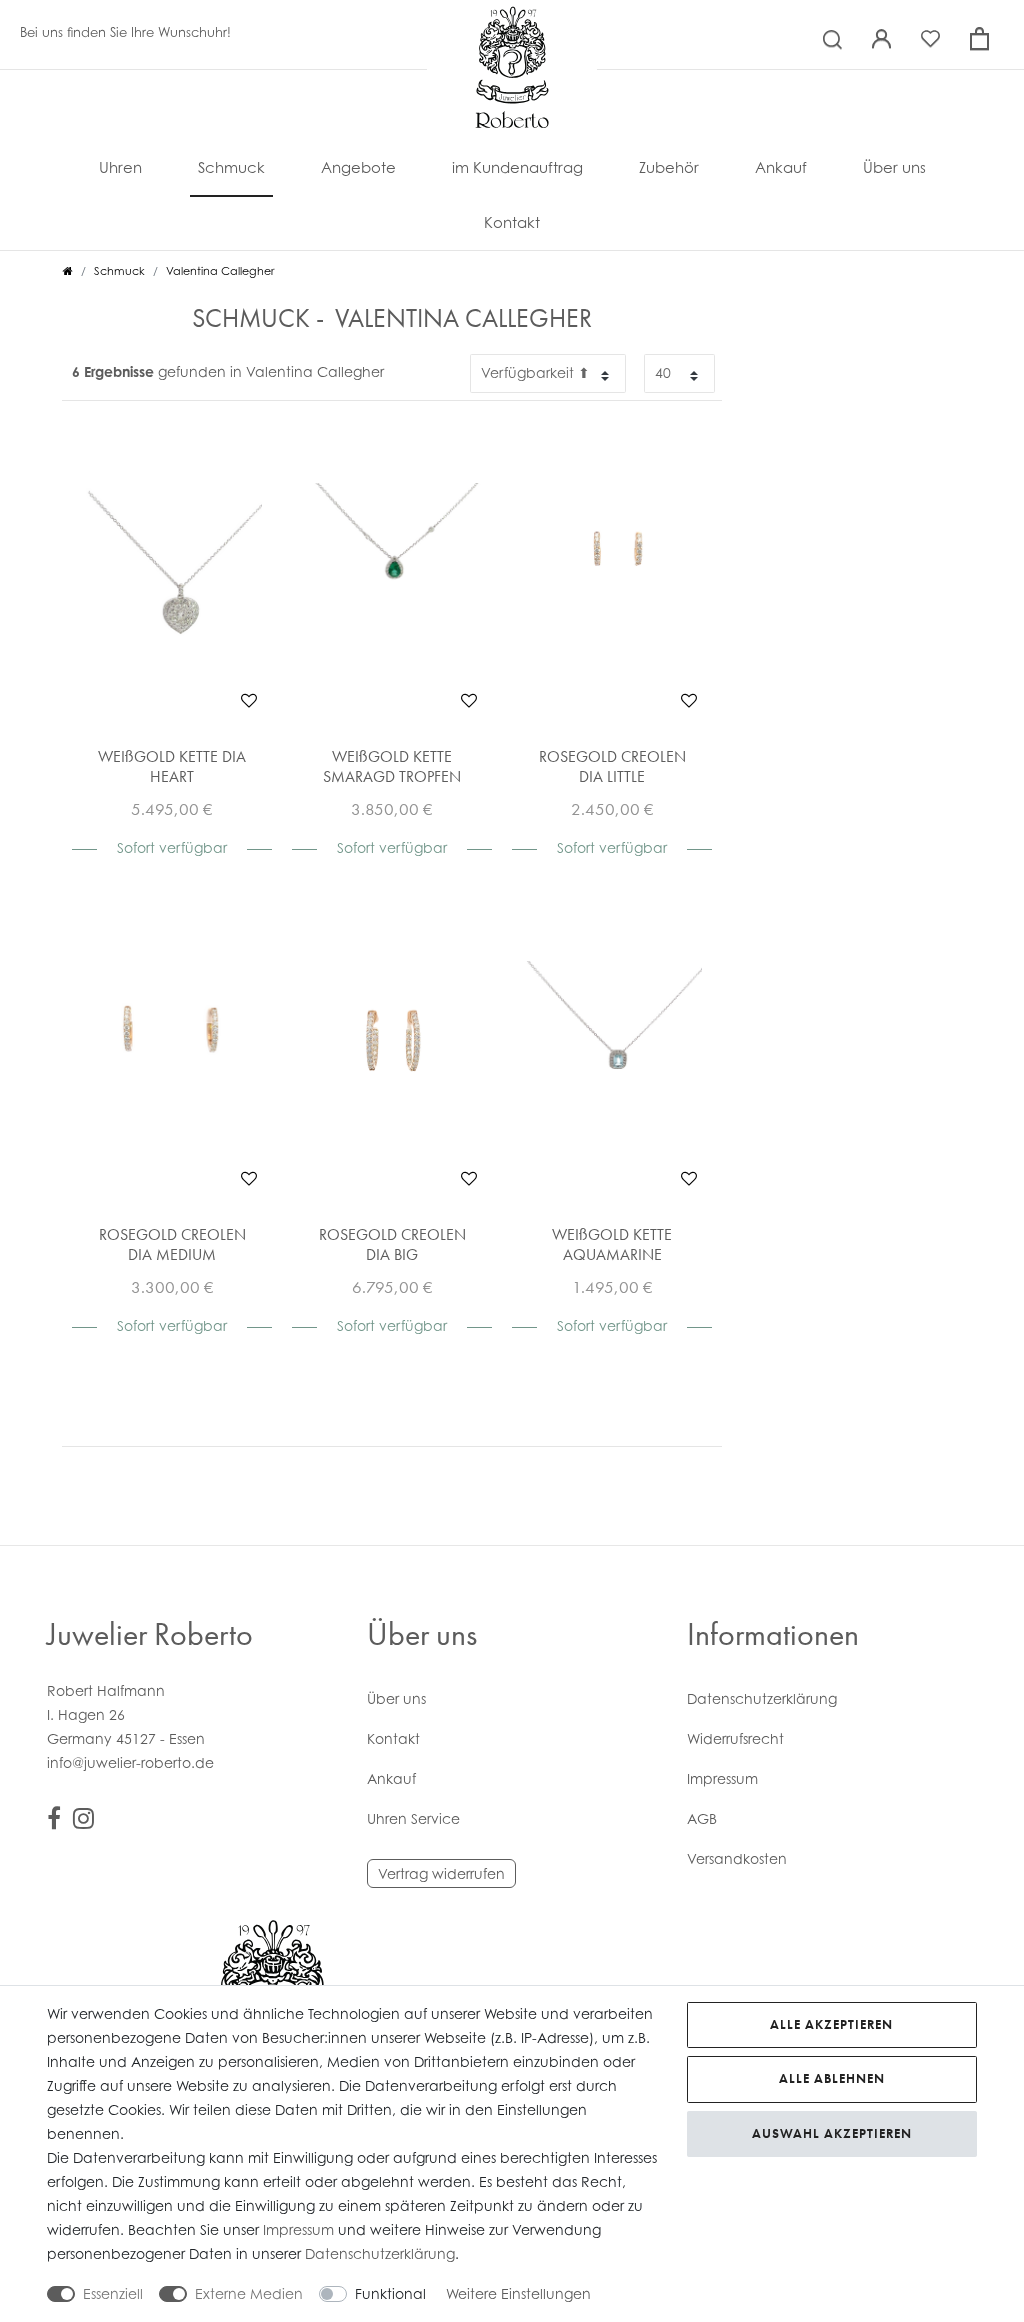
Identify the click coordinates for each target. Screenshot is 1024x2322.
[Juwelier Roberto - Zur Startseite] (512, 25)
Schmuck (231, 167)
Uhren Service (413, 1818)
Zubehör (669, 167)
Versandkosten (737, 1858)
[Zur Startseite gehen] (68, 271)
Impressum (722, 1778)
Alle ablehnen (832, 2078)
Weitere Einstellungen (518, 2293)
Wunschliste (249, 700)
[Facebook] (54, 1821)
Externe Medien (249, 2293)
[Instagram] (83, 1821)
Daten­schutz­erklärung (762, 1698)
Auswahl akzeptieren (832, 2133)
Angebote (358, 167)
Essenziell (113, 2293)
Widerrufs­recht (735, 1738)
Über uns (894, 167)
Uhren (120, 167)
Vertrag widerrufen (441, 1873)
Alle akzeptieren (831, 2024)
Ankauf (781, 167)
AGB (702, 1818)
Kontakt (512, 222)
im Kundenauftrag (517, 167)
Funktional (390, 2293)
